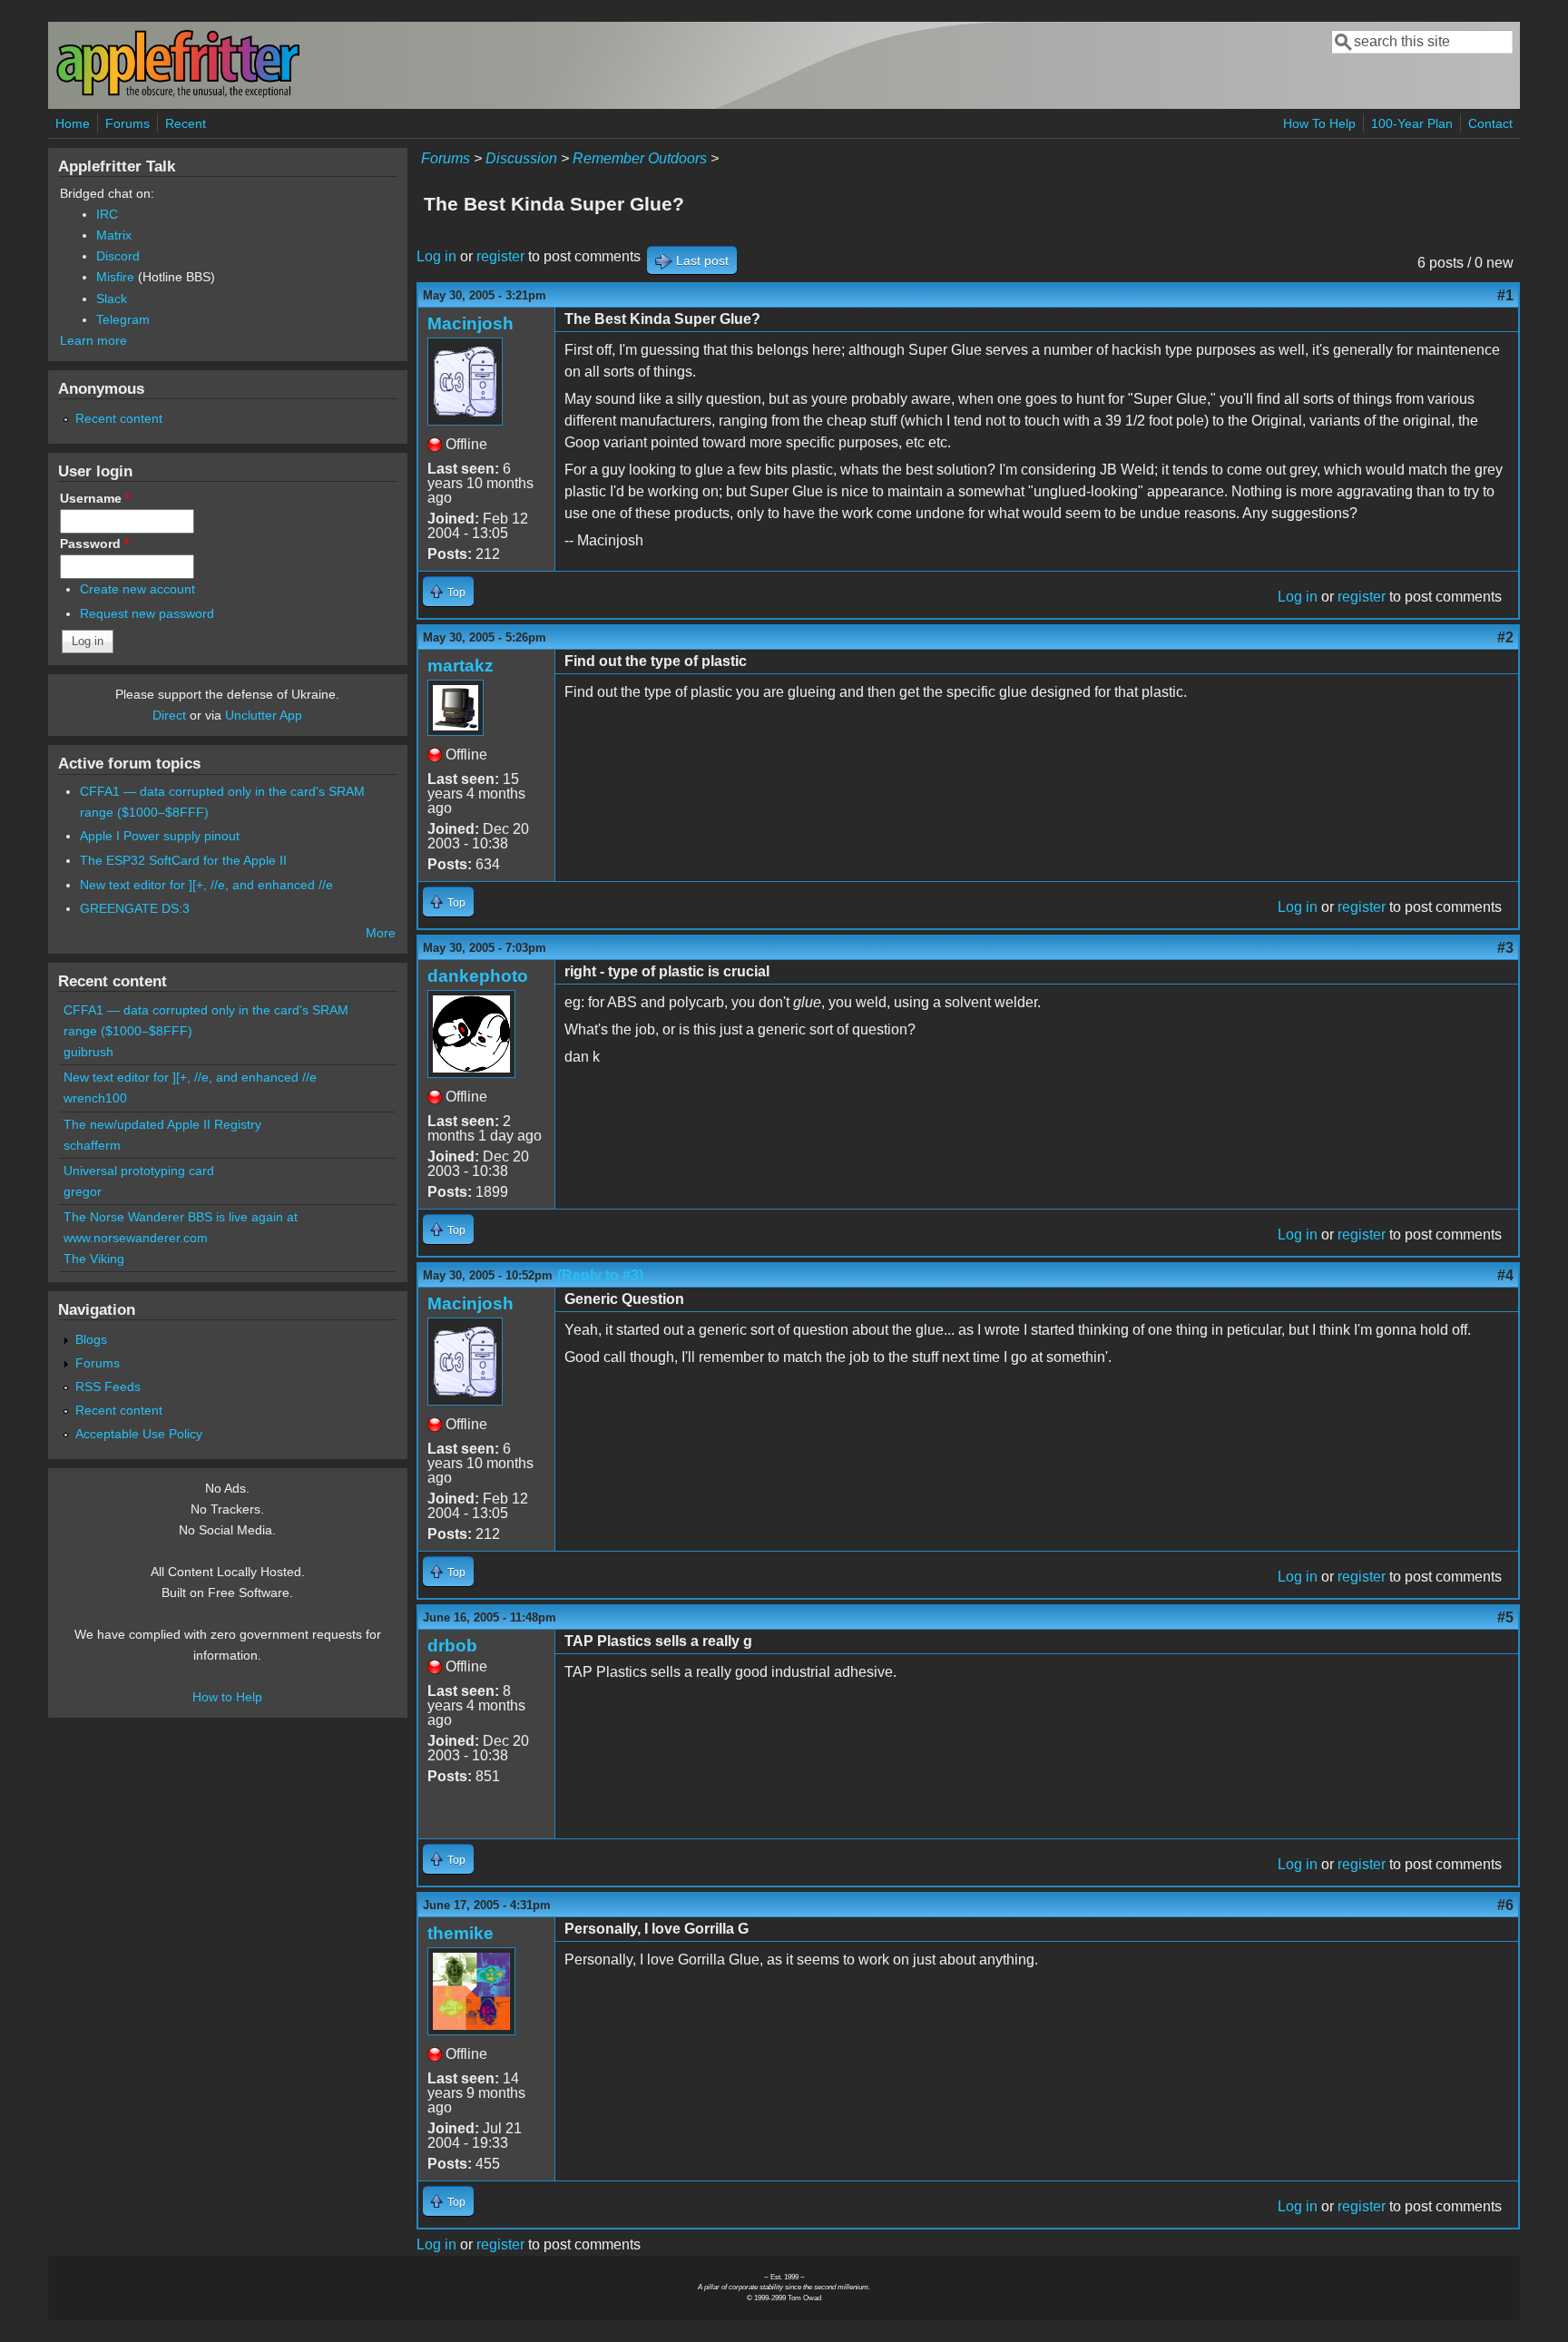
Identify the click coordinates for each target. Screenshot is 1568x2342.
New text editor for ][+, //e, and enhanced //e (206, 885)
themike (461, 1933)
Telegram (123, 319)
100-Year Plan (1412, 123)
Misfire (115, 277)
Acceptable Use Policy (139, 1434)
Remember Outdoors (640, 158)
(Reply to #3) (600, 1275)
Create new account (137, 589)
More (381, 933)
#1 (1505, 295)
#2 (1505, 637)
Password (94, 544)
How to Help (227, 1697)
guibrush (88, 1052)
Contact (1490, 123)
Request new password (147, 613)
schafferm (92, 1145)
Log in (436, 256)
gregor (83, 1191)
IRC (107, 214)
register (500, 256)
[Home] (178, 94)
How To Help (1319, 123)
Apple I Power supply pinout (160, 836)
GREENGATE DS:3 (135, 908)
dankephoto (478, 976)
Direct (169, 715)
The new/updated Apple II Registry (162, 1124)
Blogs (91, 1339)
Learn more (93, 340)
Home (73, 123)
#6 (1505, 1905)
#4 (1505, 1275)
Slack (112, 299)
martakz (461, 666)
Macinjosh (470, 323)
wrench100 (95, 1098)
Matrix (114, 235)
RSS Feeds (108, 1387)
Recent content (119, 418)
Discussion (521, 158)
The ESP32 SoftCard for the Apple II (183, 860)
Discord (118, 256)
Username (95, 498)
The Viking (94, 1259)
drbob (452, 1646)
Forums (127, 123)
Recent (186, 123)
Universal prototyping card (139, 1171)
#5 (1505, 1617)
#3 (1505, 948)
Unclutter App (264, 715)
